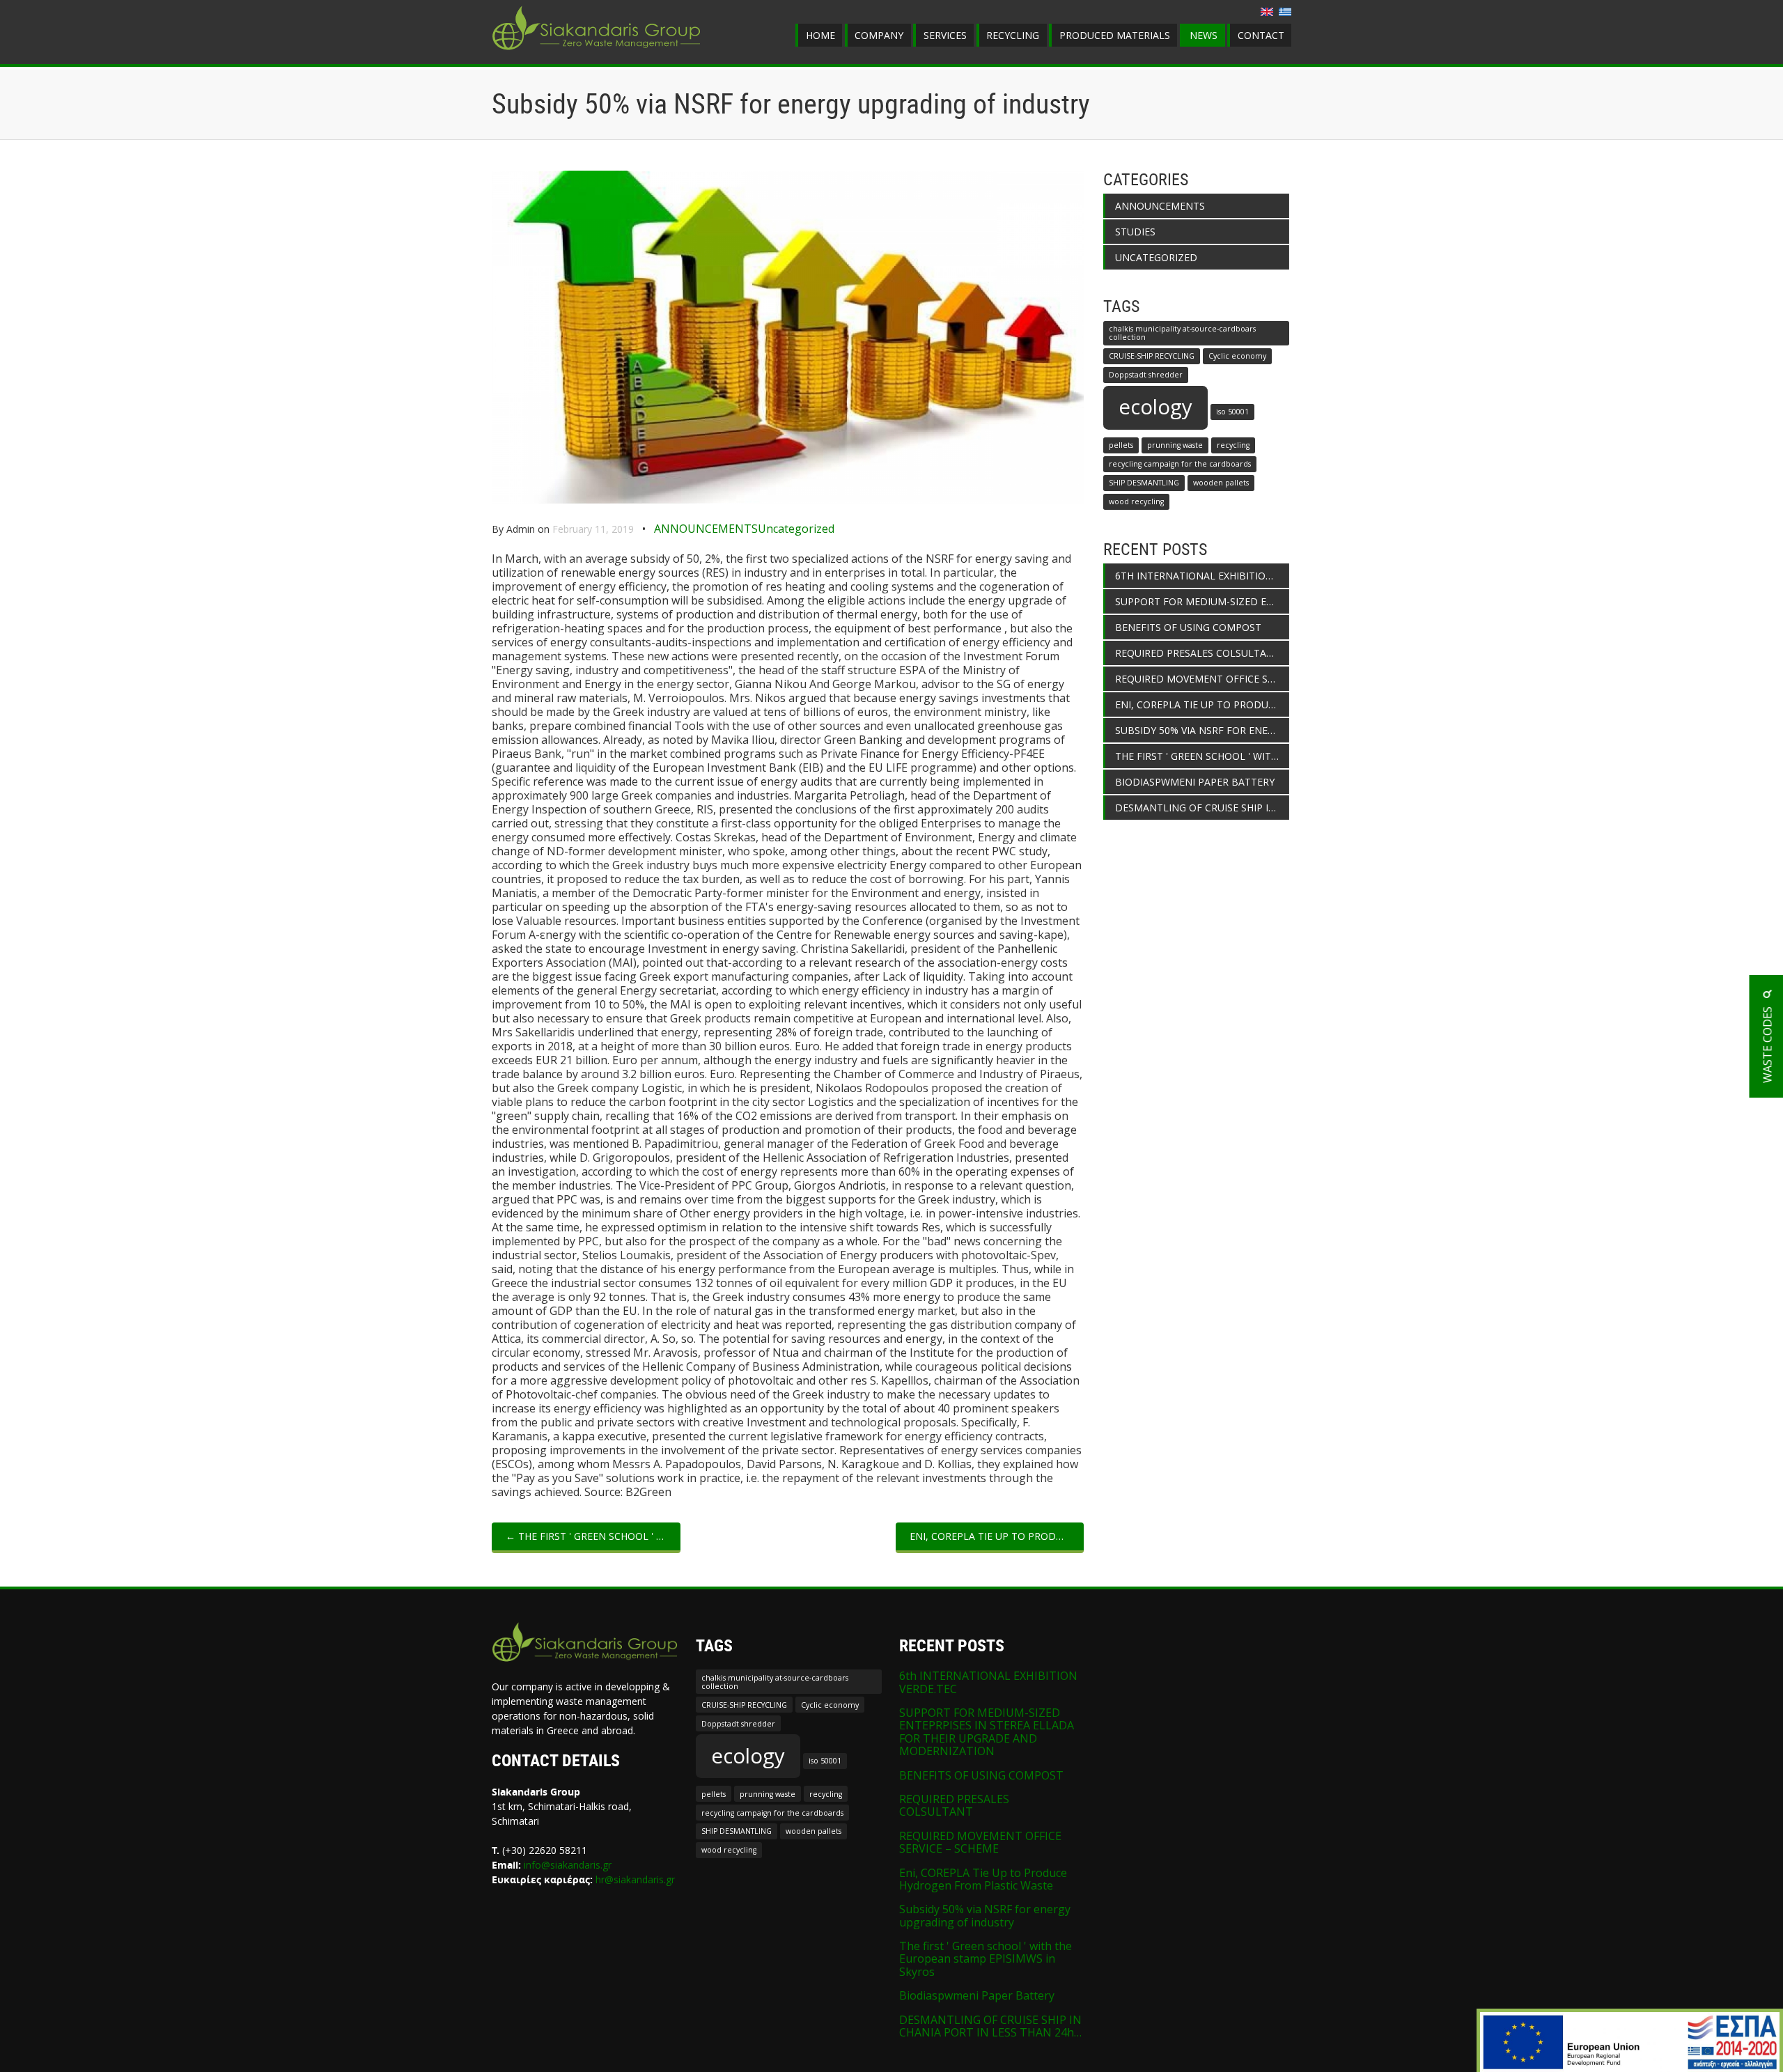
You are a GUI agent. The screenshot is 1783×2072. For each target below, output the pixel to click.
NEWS (1204, 35)
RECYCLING (1013, 35)
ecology (1155, 407)
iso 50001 (1232, 412)
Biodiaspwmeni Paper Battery (1195, 782)
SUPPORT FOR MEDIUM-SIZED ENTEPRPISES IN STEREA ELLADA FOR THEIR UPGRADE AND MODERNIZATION (1202, 601)
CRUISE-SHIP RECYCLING (1152, 356)
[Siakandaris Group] (596, 52)
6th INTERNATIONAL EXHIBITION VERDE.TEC (1202, 576)
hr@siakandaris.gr (635, 1879)
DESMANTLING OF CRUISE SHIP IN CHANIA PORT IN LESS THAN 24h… (1202, 808)
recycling (1233, 445)
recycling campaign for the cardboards (1180, 464)
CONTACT (1261, 35)
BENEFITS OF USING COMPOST (1188, 627)
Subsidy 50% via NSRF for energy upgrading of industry (1202, 730)
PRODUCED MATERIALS (1115, 35)
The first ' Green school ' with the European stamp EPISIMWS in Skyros (1202, 756)
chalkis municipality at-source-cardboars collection (1182, 333)
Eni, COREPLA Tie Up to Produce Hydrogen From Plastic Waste (1202, 704)
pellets (1121, 445)
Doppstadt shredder (1146, 375)
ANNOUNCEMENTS (706, 529)
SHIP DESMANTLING (1144, 483)
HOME (820, 35)
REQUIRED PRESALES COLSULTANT (1198, 653)
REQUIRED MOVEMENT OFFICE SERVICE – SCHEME (1202, 679)
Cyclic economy (1237, 356)
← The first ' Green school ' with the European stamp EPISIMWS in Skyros (593, 1536)
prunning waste (1175, 445)
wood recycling (1136, 501)
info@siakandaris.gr (568, 1865)
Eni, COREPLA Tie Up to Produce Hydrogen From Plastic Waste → (997, 1536)
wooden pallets (1221, 483)
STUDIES (1135, 232)
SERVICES (945, 35)
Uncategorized (796, 529)
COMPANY (879, 35)
